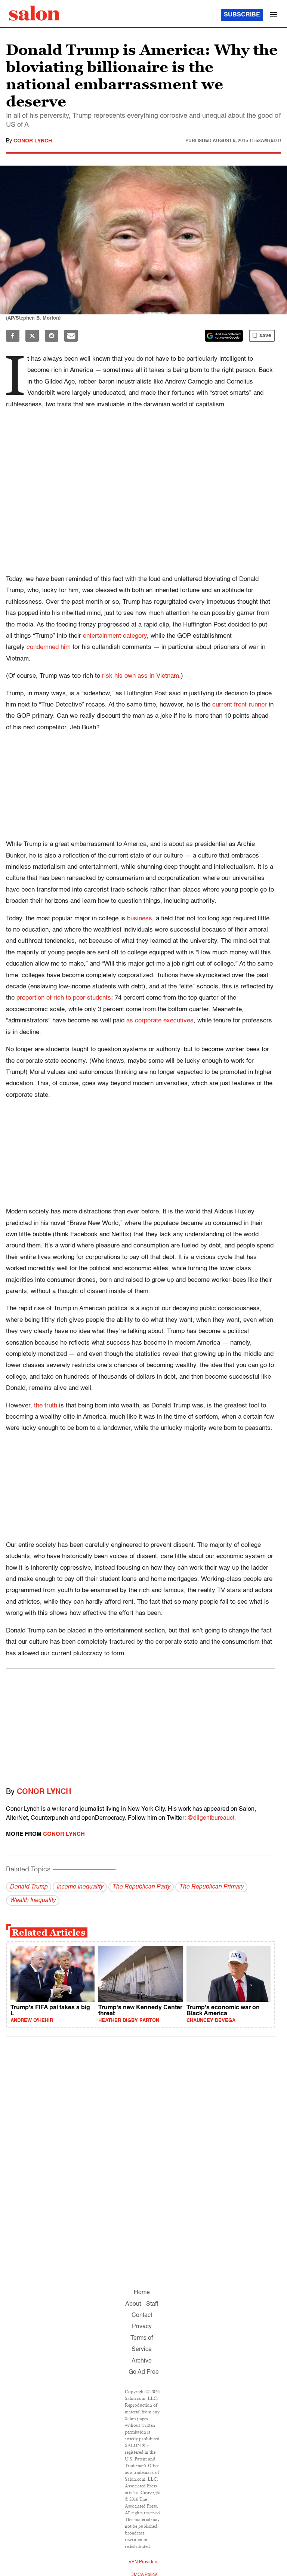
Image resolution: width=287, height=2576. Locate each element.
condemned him (49, 647)
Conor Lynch (33, 141)
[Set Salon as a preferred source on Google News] (224, 336)
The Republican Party (141, 1887)
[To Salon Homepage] (34, 13)
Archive (142, 2361)
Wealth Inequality (33, 1901)
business (140, 919)
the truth (46, 1406)
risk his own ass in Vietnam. (141, 676)
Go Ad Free (144, 2372)
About (133, 2304)
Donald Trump (29, 1887)
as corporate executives (160, 1021)
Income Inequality (80, 1887)
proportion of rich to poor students (64, 998)
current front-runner (240, 705)
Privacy (142, 2327)
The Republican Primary (211, 1887)
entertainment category (115, 636)
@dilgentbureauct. (212, 1818)
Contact (142, 2315)
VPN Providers (143, 2562)
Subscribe (242, 15)
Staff (152, 2304)
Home (142, 2293)
